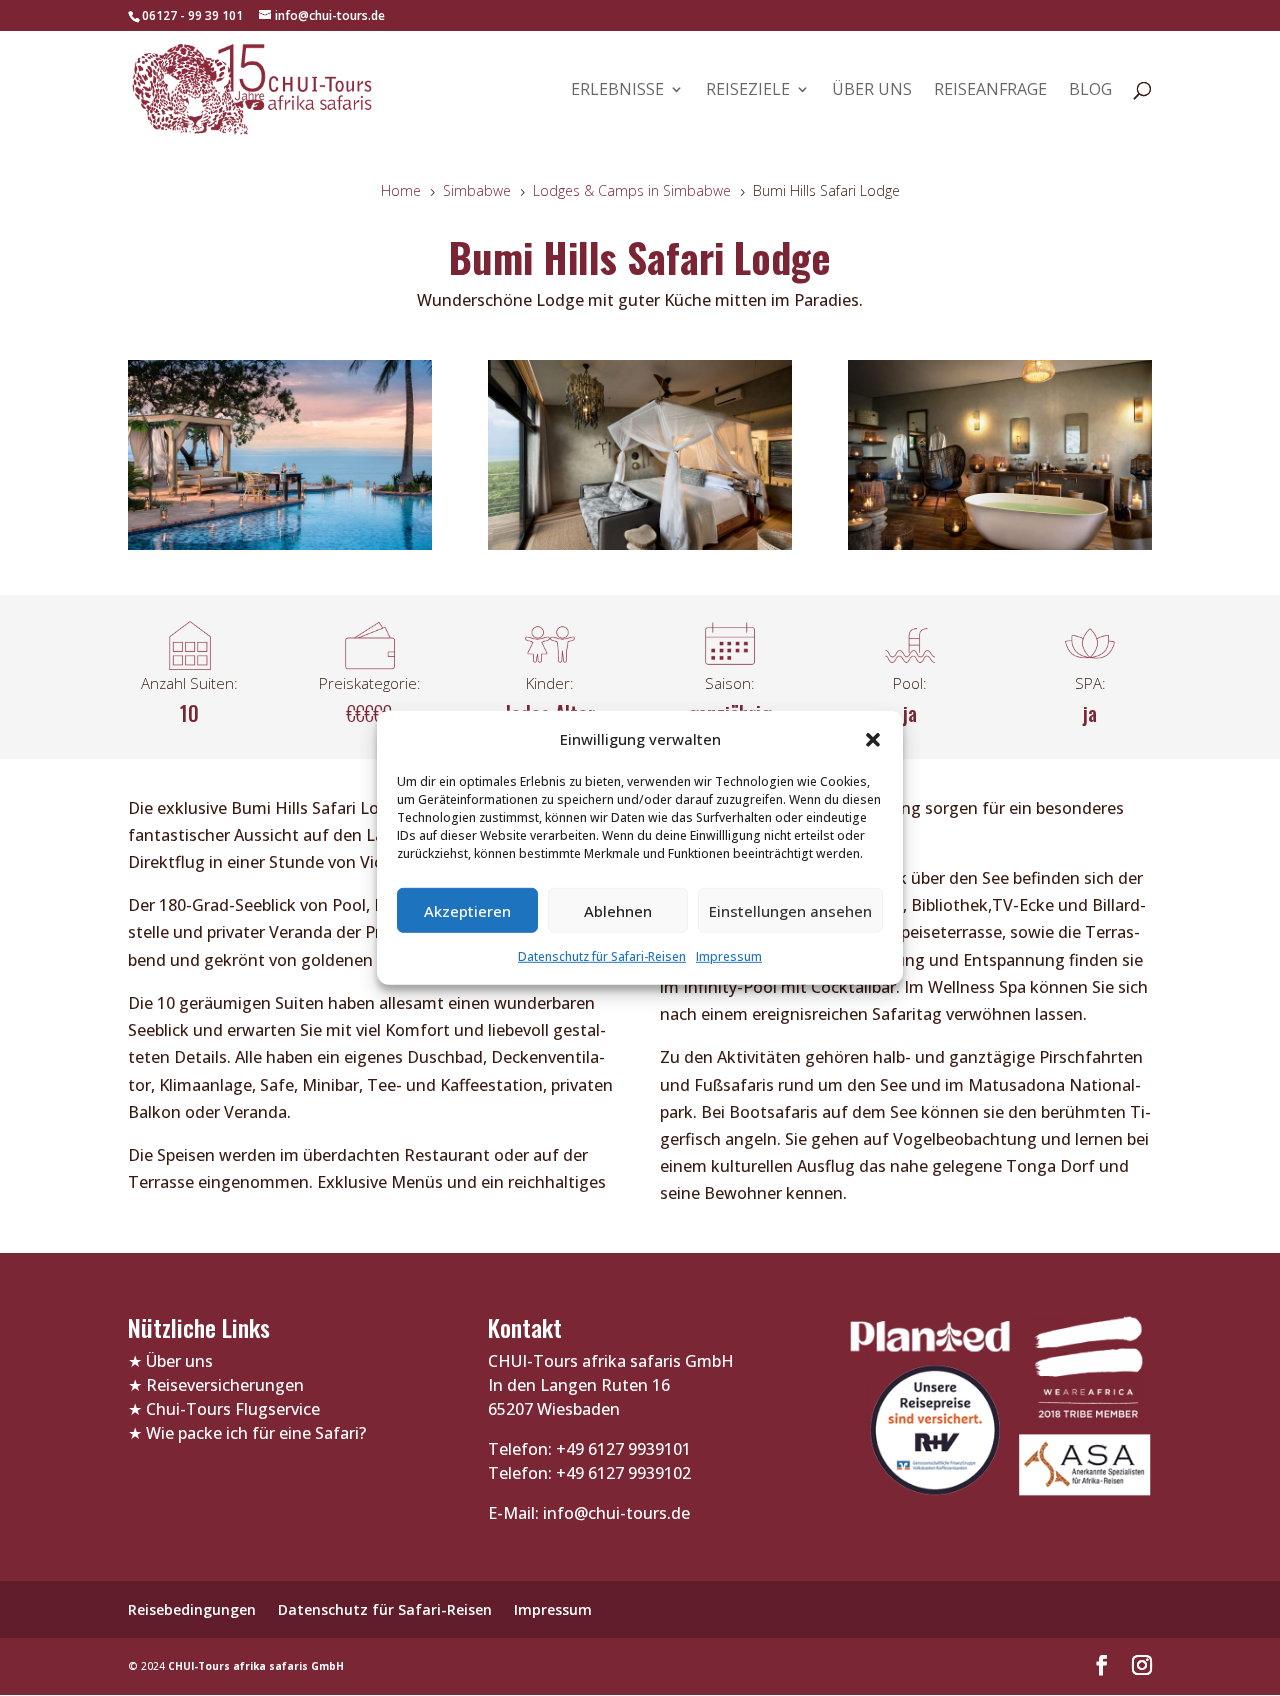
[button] (873, 739)
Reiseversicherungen (225, 1385)
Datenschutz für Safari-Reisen (602, 956)
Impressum (729, 956)
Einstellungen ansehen (790, 911)
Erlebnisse (617, 91)
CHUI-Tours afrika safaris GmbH (256, 1666)
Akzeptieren (467, 911)
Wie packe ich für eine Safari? (256, 1433)
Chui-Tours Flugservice (233, 1409)
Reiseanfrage (990, 91)
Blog (1090, 91)
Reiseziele (748, 91)
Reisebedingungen (192, 1609)
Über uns (872, 91)
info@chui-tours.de (614, 1513)
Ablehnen (618, 911)
